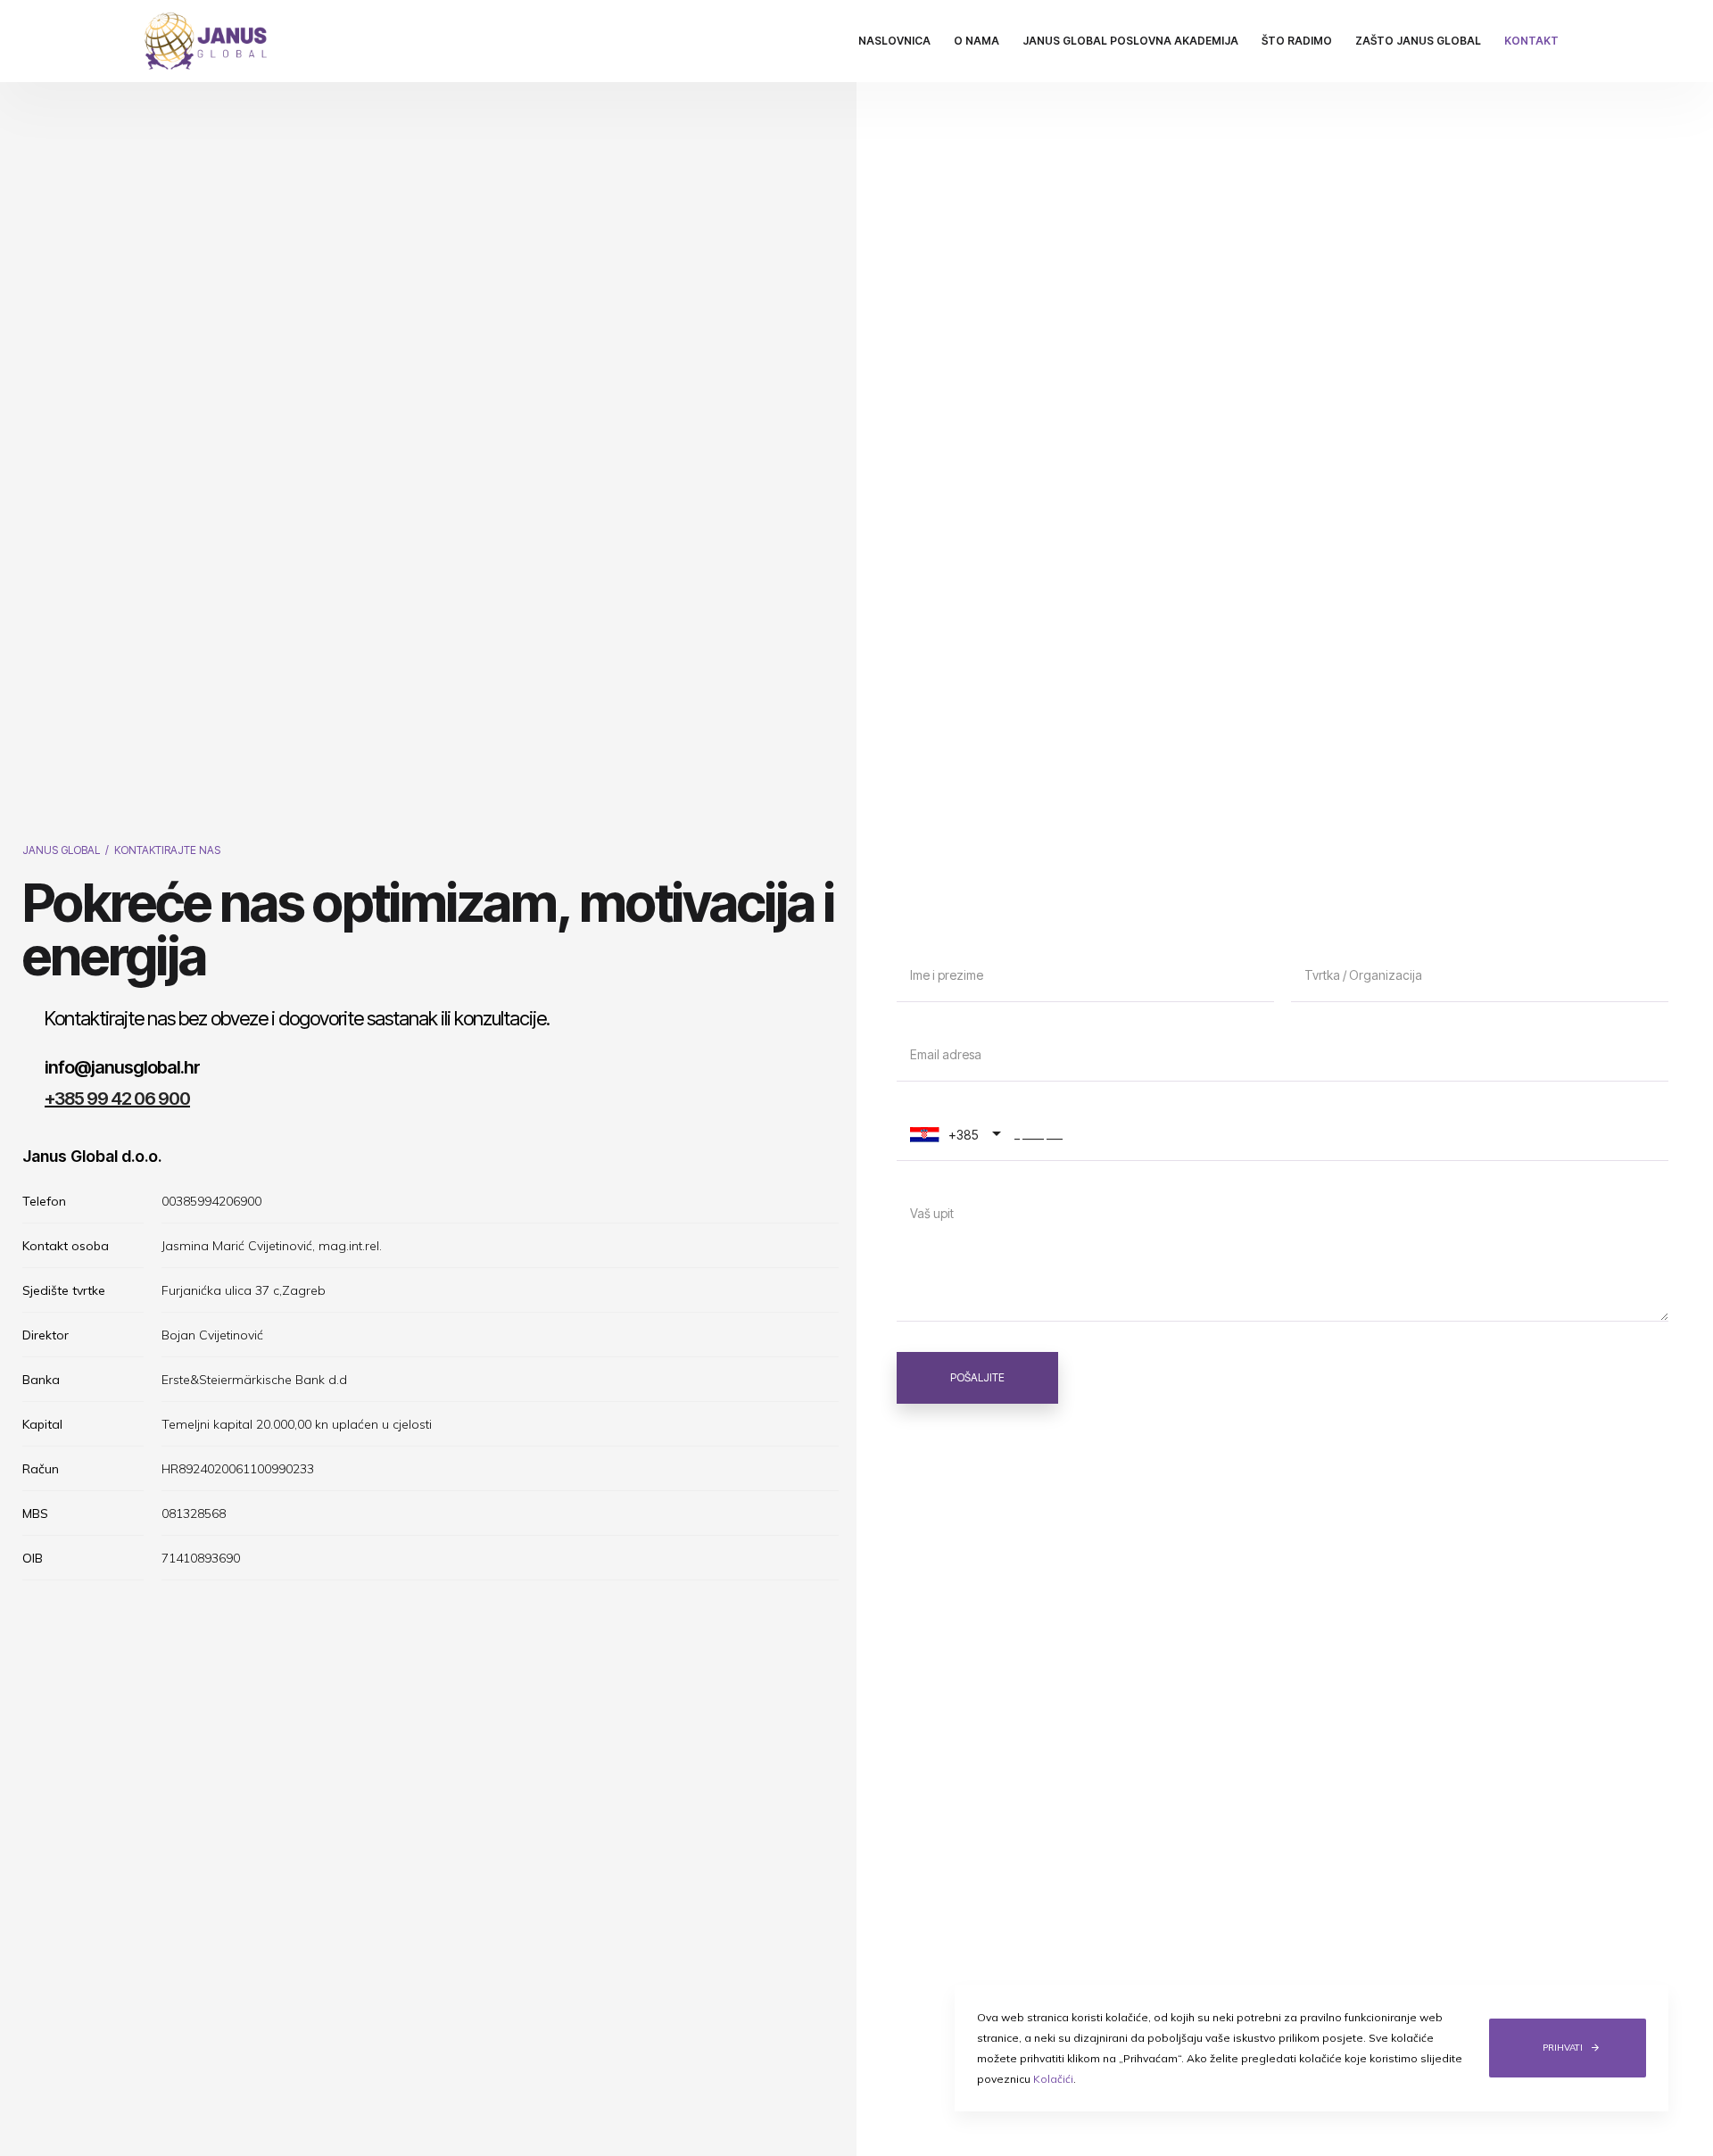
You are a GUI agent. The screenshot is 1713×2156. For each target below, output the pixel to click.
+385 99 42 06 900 (117, 1099)
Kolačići (1053, 2079)
